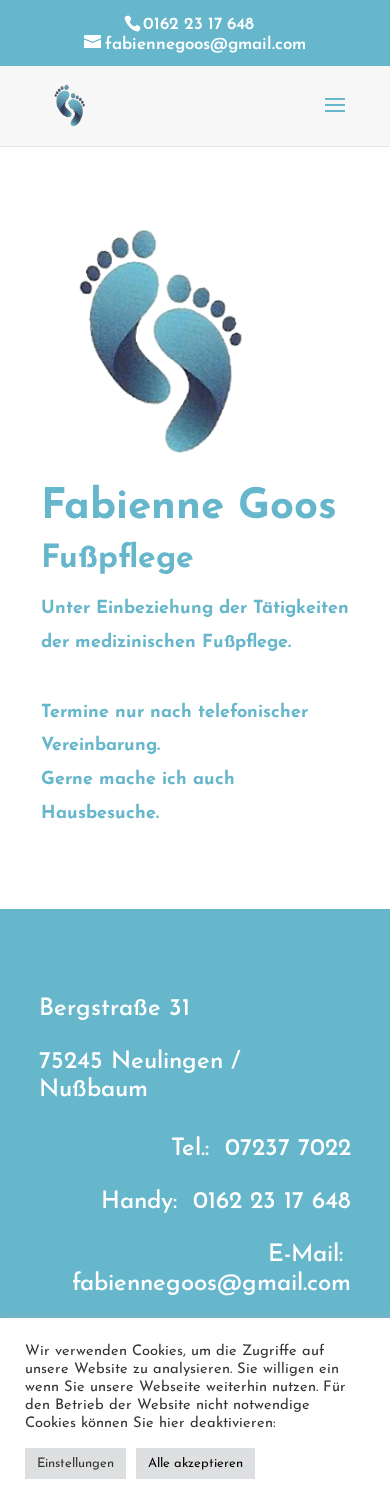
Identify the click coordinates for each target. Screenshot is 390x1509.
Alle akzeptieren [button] (195, 1463)
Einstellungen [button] (75, 1463)
